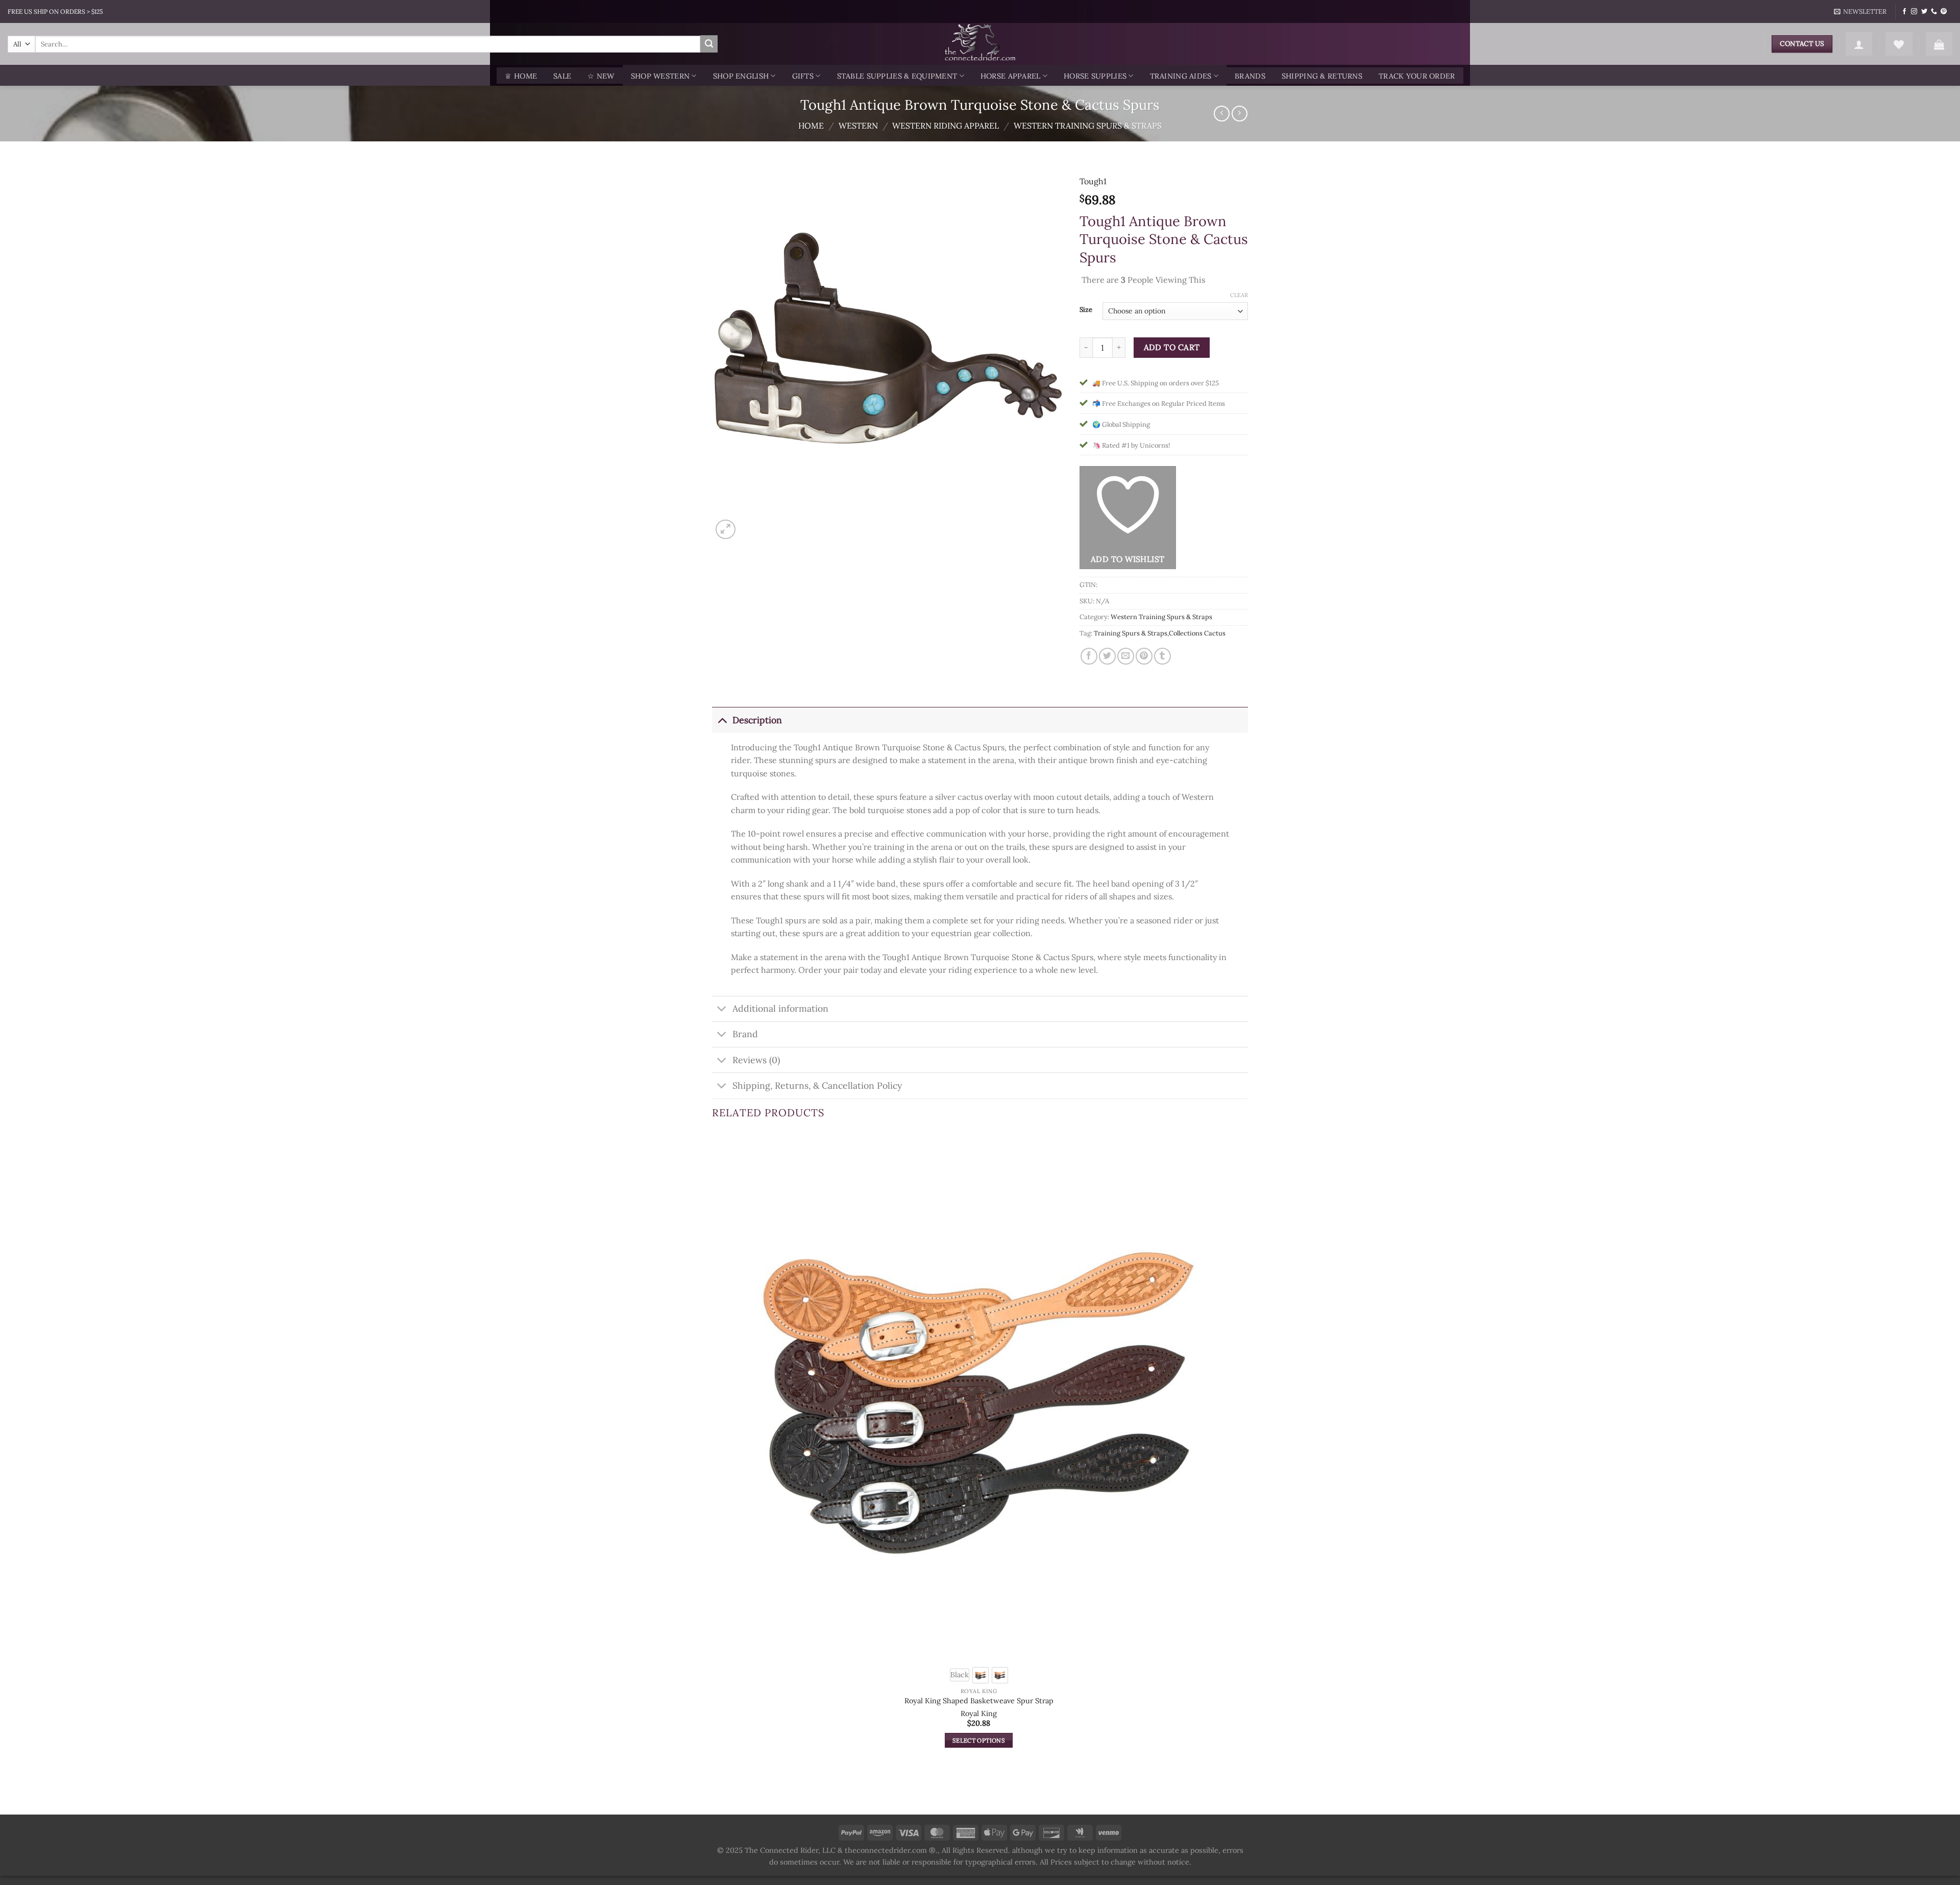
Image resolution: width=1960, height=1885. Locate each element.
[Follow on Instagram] (1914, 12)
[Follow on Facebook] (1904, 12)
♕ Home (521, 76)
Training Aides (1181, 76)
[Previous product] (1240, 114)
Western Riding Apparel (946, 126)
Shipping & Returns (1322, 76)
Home (811, 126)
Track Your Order (1417, 76)
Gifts (803, 76)
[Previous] (717, 1796)
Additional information (780, 1008)
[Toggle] (722, 720)
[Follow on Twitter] (1924, 12)
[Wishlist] (1899, 44)
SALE (562, 76)
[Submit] (709, 44)
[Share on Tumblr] (1162, 656)
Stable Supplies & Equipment (897, 76)
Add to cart (1172, 347)
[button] (1860, 12)
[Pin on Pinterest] (1144, 656)
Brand (745, 1034)
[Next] (750, 524)
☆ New (601, 76)
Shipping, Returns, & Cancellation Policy (817, 1085)
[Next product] (1222, 114)
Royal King (979, 1713)
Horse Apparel (1011, 76)
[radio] (960, 1675)
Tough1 (1093, 181)
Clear (1239, 295)
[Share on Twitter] (1107, 656)
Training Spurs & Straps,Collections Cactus (1160, 633)
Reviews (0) (756, 1060)
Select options (979, 1740)
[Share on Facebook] (1089, 656)
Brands (1250, 76)
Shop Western (660, 76)
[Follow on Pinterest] (1944, 12)
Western (858, 126)
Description (757, 720)
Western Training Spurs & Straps (1088, 126)
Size (1086, 310)
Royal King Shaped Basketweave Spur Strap (979, 1701)
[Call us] (1934, 12)
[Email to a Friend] (1126, 656)
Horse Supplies (1095, 76)
